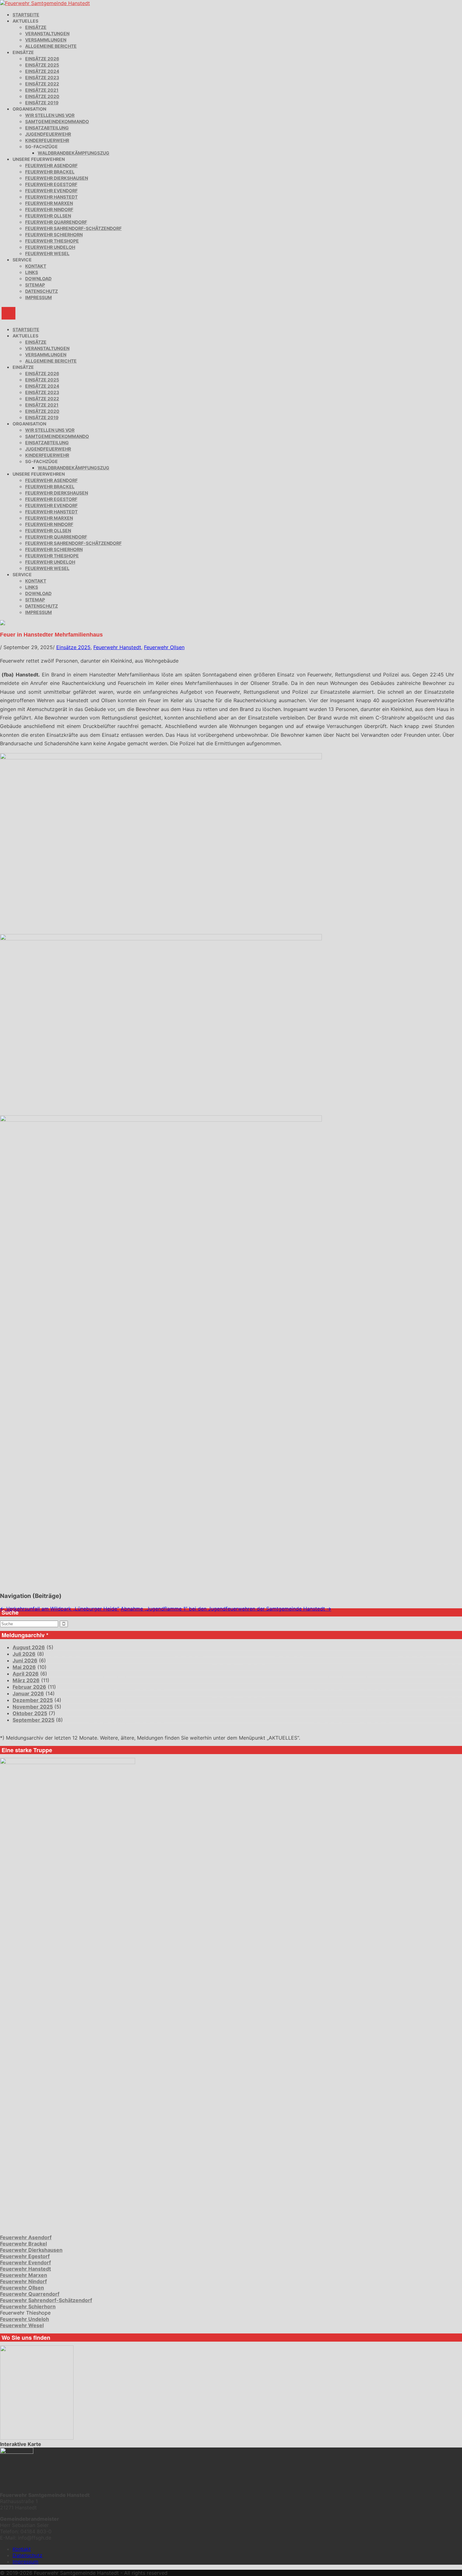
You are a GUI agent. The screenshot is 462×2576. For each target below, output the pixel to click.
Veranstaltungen (47, 33)
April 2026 (26, 1674)
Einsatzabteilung (47, 128)
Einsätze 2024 (42, 71)
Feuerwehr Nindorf (49, 209)
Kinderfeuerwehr (47, 140)
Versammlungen (46, 40)
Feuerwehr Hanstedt (51, 197)
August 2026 (29, 1647)
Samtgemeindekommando (57, 121)
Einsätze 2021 (42, 90)
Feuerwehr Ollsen (48, 216)
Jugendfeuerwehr (48, 134)
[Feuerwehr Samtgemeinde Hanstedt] (45, 3)
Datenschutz (41, 291)
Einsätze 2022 (42, 84)
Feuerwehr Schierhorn (54, 235)
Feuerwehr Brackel (50, 172)
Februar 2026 (29, 1687)
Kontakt (36, 266)
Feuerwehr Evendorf (51, 191)
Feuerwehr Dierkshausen (57, 178)
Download (38, 279)
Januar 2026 (28, 1693)
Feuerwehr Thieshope (52, 241)
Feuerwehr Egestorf (51, 184)
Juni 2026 (25, 1660)
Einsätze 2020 (42, 96)
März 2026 (26, 1680)
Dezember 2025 (33, 1700)
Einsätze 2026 (42, 59)
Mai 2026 (24, 1667)
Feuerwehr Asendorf (51, 165)
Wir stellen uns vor (50, 115)
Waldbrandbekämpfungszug (74, 153)
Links (32, 272)
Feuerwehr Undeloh (50, 247)
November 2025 (33, 1707)
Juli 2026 (24, 1654)
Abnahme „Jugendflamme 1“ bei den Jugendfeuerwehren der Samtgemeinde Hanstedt (226, 1609)
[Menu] (8, 313)
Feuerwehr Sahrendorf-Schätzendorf (73, 228)
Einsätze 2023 (42, 77)
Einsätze (36, 27)
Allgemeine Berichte (51, 46)
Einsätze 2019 (42, 103)
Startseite (26, 15)
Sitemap (35, 285)
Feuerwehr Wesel (47, 253)
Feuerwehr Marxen (49, 203)
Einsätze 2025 (42, 65)
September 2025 (33, 1720)
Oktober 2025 (30, 1713)
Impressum (38, 297)
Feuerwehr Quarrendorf (56, 222)
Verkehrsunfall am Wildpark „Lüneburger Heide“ (60, 1609)
